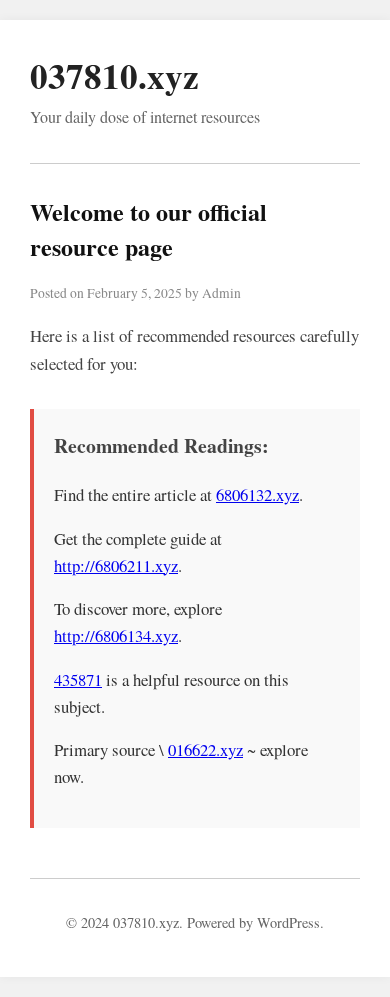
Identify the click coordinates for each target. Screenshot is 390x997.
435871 (78, 679)
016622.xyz (205, 749)
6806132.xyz (257, 494)
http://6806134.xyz (116, 635)
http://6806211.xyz (116, 565)
